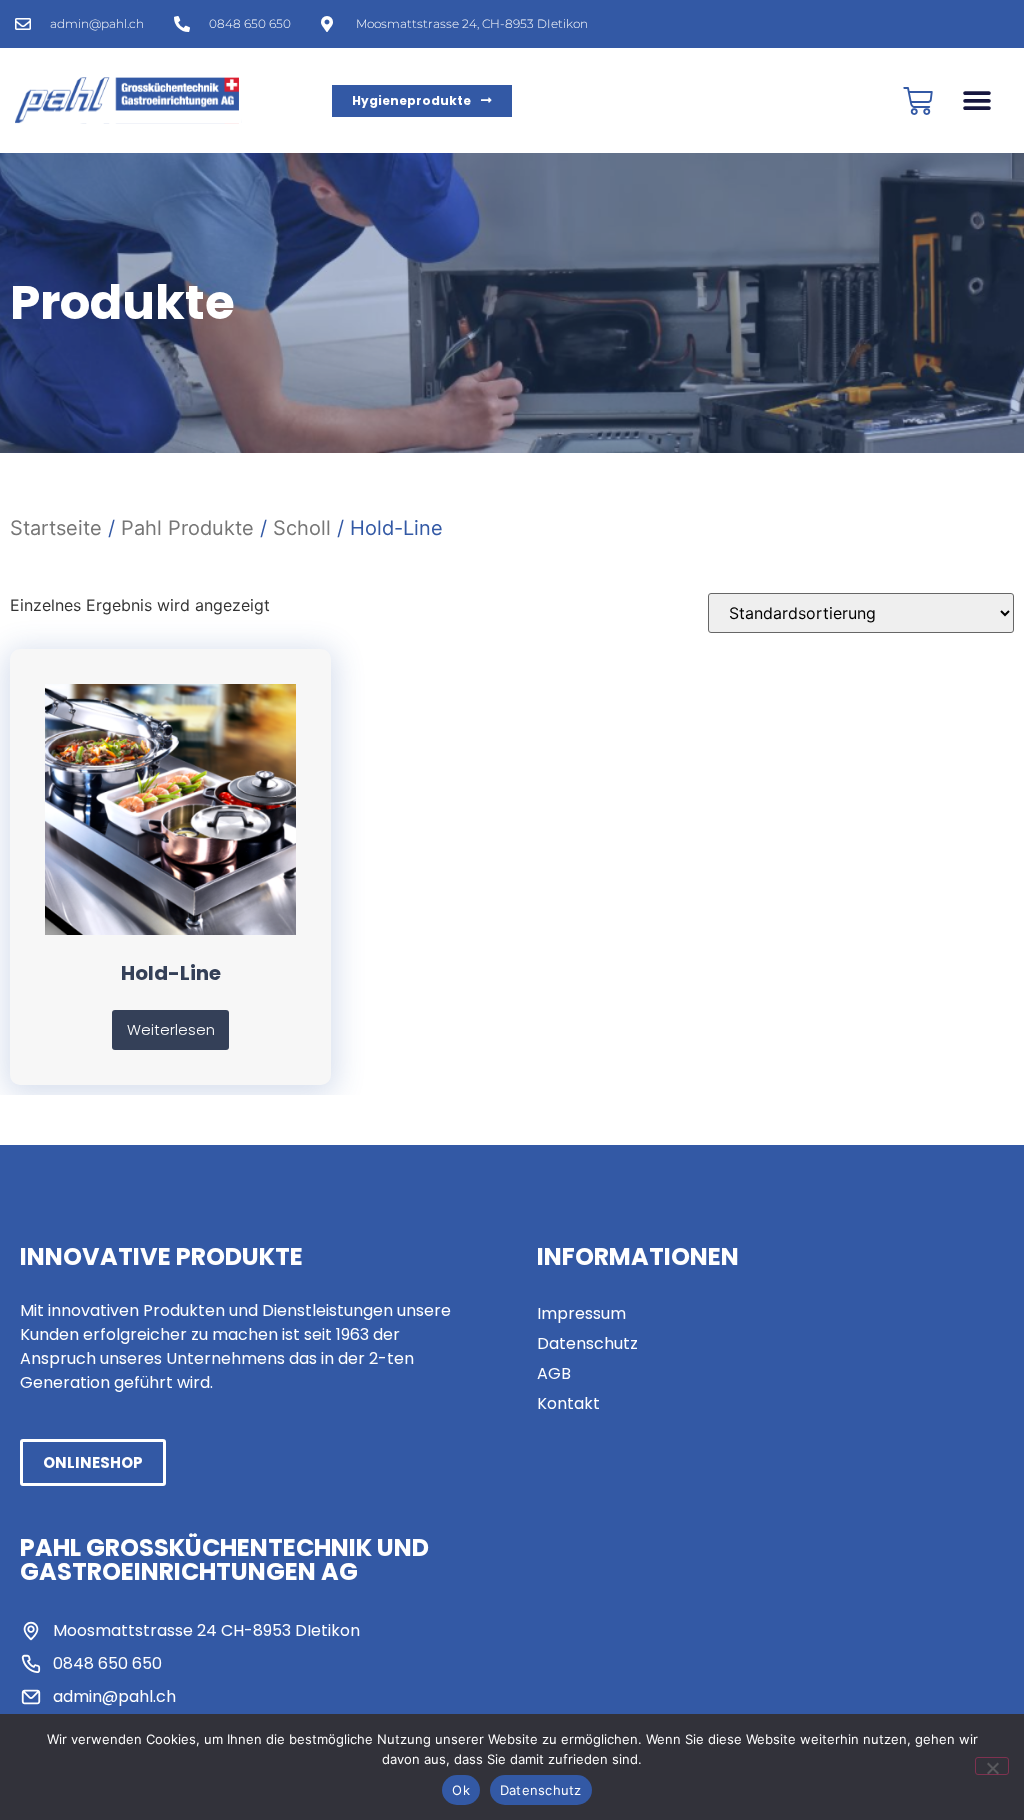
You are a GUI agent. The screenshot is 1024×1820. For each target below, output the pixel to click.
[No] (992, 1766)
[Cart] (918, 101)
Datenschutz (541, 1790)
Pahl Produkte (187, 528)
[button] (976, 100)
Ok (461, 1790)
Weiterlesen (171, 1030)
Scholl (302, 528)
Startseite (56, 528)
